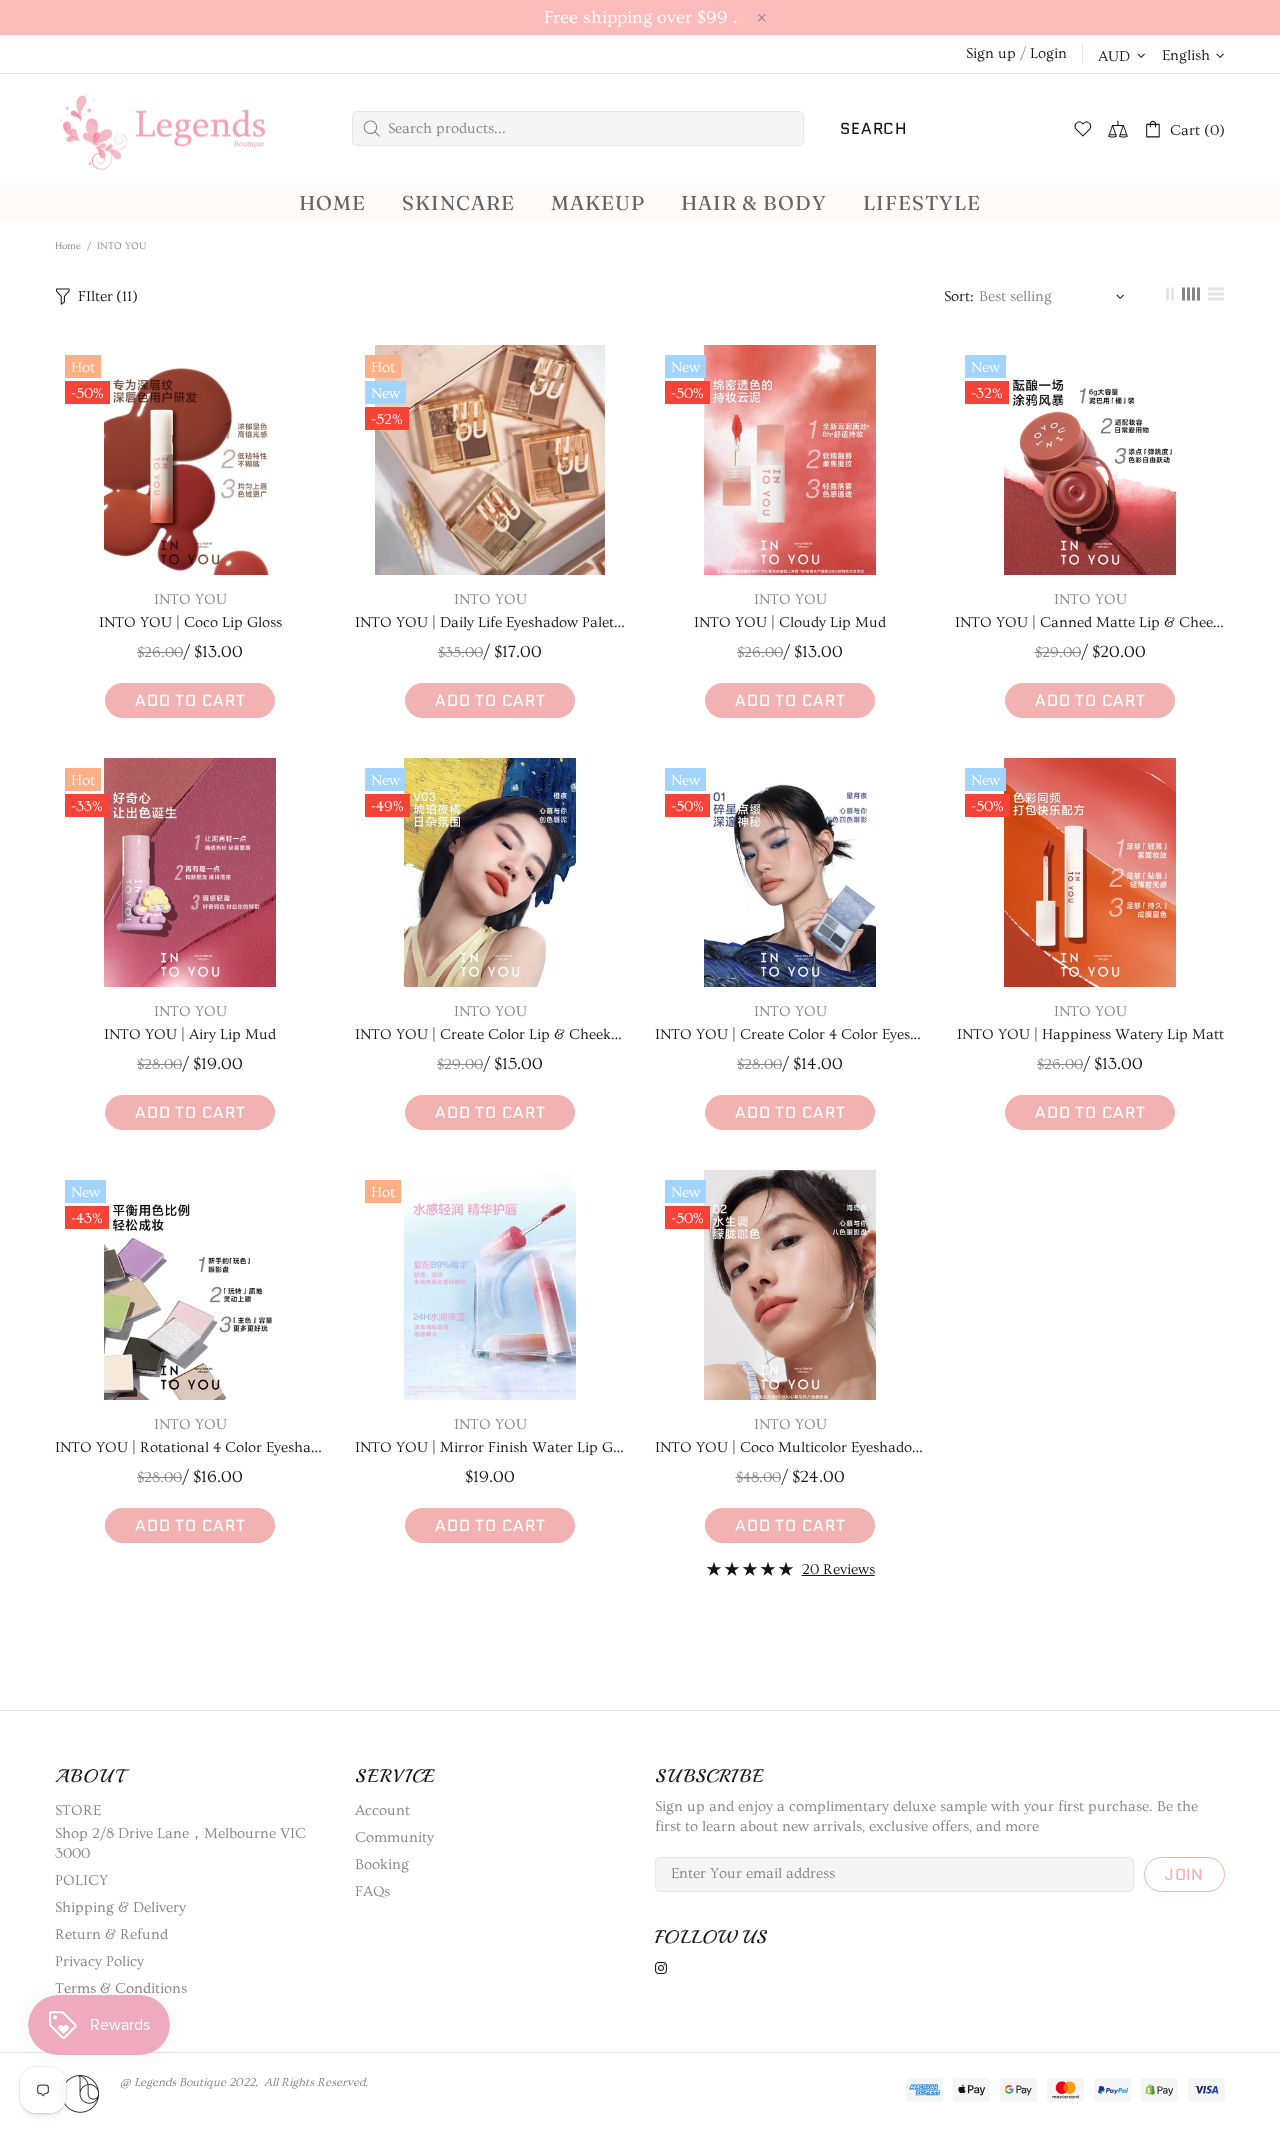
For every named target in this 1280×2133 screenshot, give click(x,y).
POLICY (81, 1880)
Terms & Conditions (121, 1988)
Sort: (959, 296)
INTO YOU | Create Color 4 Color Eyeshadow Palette (790, 1034)
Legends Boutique (180, 128)
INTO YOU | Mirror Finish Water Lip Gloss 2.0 (490, 1447)
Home (68, 246)
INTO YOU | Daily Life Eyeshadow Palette (490, 622)
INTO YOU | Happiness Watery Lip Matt (1090, 1034)
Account (382, 1810)
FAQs (372, 1891)
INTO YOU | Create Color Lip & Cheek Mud (490, 1034)
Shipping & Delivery (120, 1907)
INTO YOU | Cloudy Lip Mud (790, 622)
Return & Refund (111, 1934)
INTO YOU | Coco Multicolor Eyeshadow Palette (790, 1447)
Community (394, 1837)
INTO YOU (190, 599)
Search (873, 128)
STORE (78, 1810)
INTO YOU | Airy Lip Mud (190, 1034)
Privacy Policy (99, 1961)
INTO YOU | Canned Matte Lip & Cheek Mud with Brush (1090, 622)
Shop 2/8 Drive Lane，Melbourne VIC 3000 (180, 1843)
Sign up (991, 53)
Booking (382, 1864)
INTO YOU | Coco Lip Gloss (190, 622)
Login (1048, 53)
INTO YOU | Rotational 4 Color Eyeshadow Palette (190, 1447)
